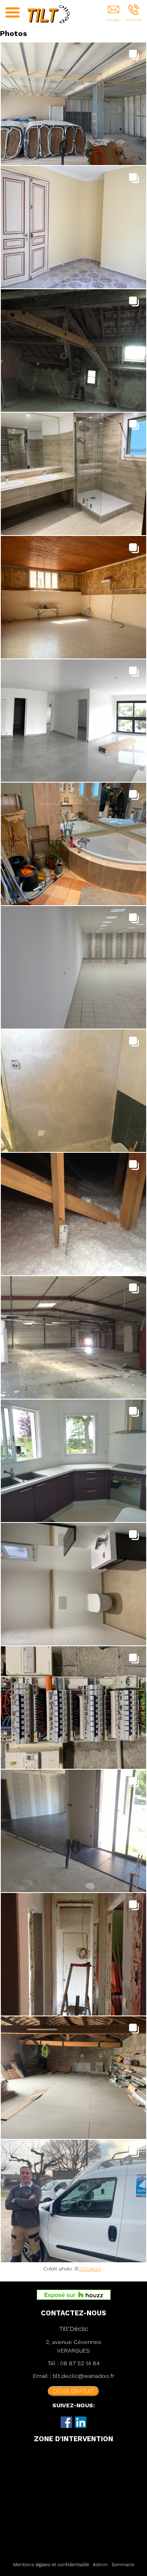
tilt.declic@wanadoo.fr (83, 2376)
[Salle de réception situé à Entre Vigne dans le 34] (73, 597)
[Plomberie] (73, 1584)
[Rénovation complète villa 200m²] (73, 721)
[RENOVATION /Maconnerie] (73, 1954)
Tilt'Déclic (90, 2269)
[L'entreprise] (73, 2201)
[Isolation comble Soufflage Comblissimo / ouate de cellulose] (73, 1214)
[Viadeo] (81, 2422)
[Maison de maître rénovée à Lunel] (73, 227)
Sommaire (123, 2565)
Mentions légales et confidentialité (51, 2565)
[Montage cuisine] (73, 1461)
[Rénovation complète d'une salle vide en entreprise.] (73, 104)
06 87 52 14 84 (80, 2363)
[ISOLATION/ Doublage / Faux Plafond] (73, 967)
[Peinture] (73, 1091)
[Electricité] (73, 1708)
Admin (100, 2565)
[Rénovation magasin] (73, 1337)
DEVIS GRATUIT (73, 2391)
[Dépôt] (73, 2078)
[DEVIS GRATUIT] (113, 15)
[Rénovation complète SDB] (73, 474)
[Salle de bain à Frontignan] (73, 844)
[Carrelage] (73, 1831)
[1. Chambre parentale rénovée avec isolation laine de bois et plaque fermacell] (73, 350)
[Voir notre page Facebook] (67, 2422)
